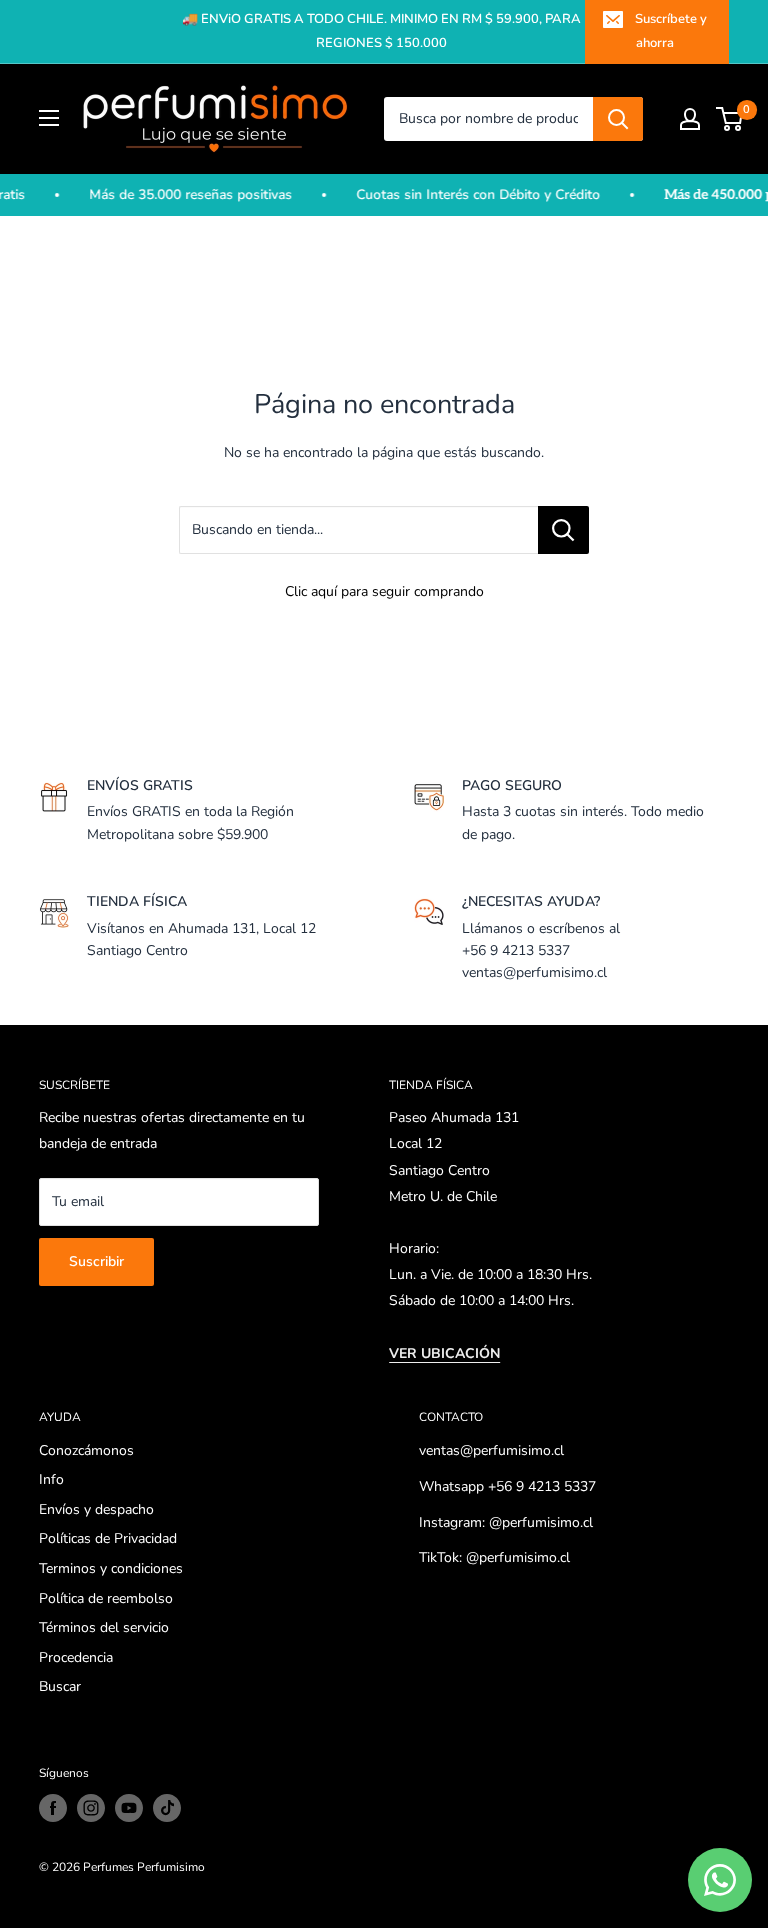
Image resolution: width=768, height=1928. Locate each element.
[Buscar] (618, 119)
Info (51, 1479)
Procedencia (76, 1657)
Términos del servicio (104, 1627)
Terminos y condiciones (111, 1568)
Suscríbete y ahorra (671, 31)
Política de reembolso (106, 1598)
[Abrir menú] (49, 118)
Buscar (60, 1686)
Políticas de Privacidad (108, 1538)
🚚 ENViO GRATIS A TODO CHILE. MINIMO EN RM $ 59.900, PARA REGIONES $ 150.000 (381, 31)
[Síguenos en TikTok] (167, 1808)
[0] (730, 119)
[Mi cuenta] (690, 119)
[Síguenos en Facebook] (53, 1808)
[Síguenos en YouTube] (129, 1808)
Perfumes (108, 1867)
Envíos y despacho (96, 1509)
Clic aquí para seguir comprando (384, 591)
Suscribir (96, 1261)
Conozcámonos (86, 1450)
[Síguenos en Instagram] (91, 1808)
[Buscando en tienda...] (563, 530)
